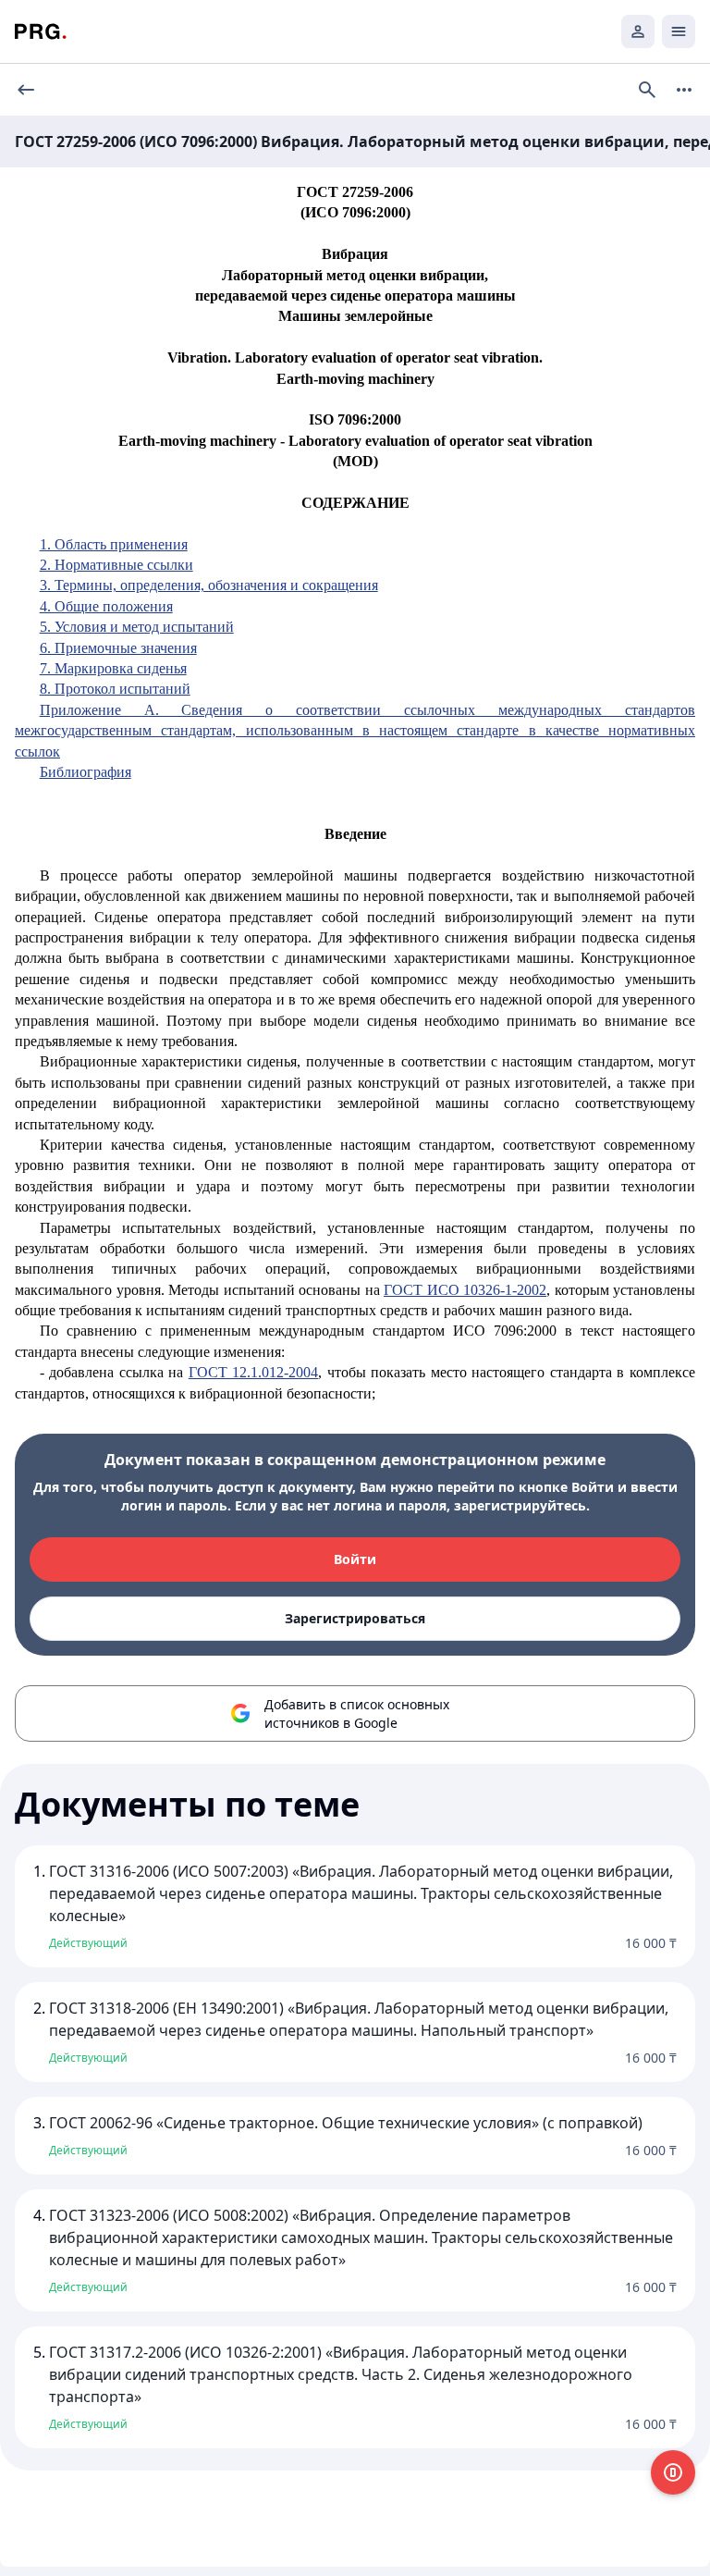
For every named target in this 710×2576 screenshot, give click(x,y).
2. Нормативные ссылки (116, 565)
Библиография (86, 772)
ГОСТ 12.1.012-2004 (254, 1372)
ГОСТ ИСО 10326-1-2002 (465, 1290)
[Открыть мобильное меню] (679, 31)
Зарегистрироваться (355, 1618)
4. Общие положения (106, 606)
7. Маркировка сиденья (113, 668)
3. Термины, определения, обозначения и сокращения (209, 585)
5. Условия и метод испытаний (137, 627)
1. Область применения (114, 544)
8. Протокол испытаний (115, 689)
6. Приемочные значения (118, 648)
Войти (355, 1559)
